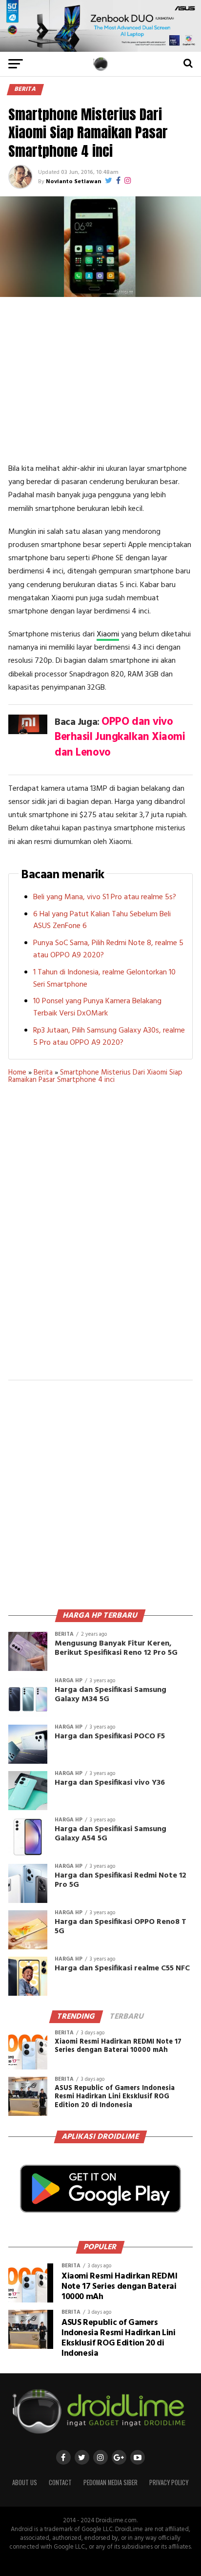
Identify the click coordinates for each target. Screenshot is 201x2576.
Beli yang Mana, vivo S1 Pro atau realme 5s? (105, 897)
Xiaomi (108, 634)
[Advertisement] (100, 380)
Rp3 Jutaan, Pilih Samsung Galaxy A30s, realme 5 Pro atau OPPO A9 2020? (109, 1037)
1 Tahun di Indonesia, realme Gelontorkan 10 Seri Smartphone (104, 979)
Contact (60, 2482)
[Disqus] (100, 1238)
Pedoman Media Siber (111, 2482)
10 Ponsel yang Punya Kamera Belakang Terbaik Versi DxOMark (97, 1007)
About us (25, 2482)
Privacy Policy (169, 2482)
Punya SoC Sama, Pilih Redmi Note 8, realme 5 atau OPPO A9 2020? (108, 949)
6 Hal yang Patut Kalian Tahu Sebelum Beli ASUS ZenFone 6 (102, 920)
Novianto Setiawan (73, 182)
